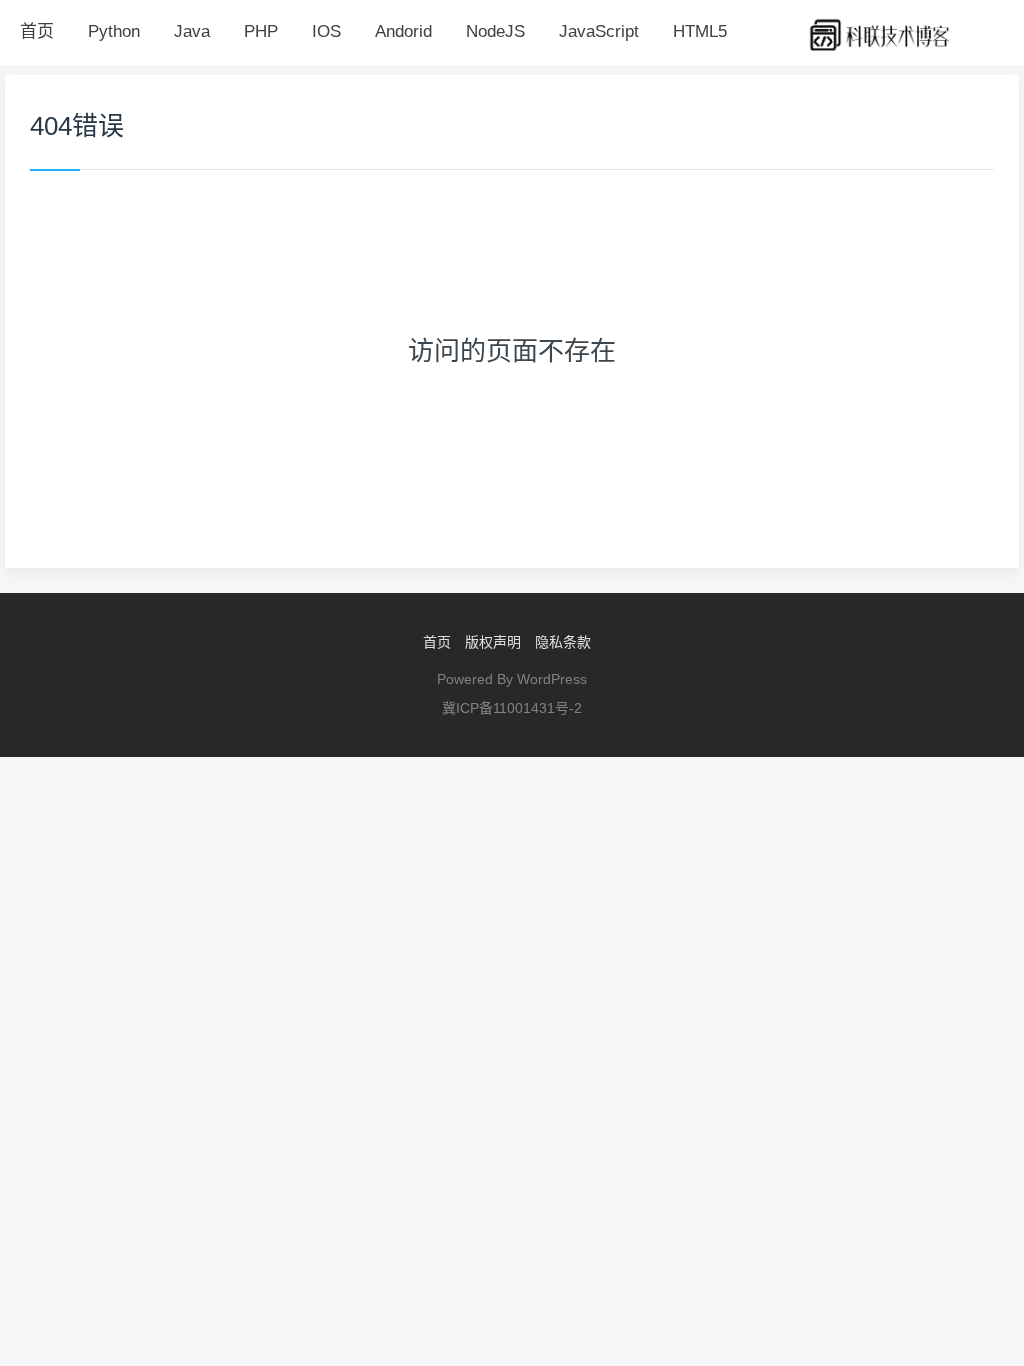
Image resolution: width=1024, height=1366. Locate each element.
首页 (37, 31)
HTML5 (700, 31)
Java (192, 31)
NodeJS (495, 31)
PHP (261, 31)
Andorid (403, 31)
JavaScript (599, 31)
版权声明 (493, 642)
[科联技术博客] (880, 33)
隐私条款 (563, 642)
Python (114, 31)
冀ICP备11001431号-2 (512, 708)
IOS (326, 31)
